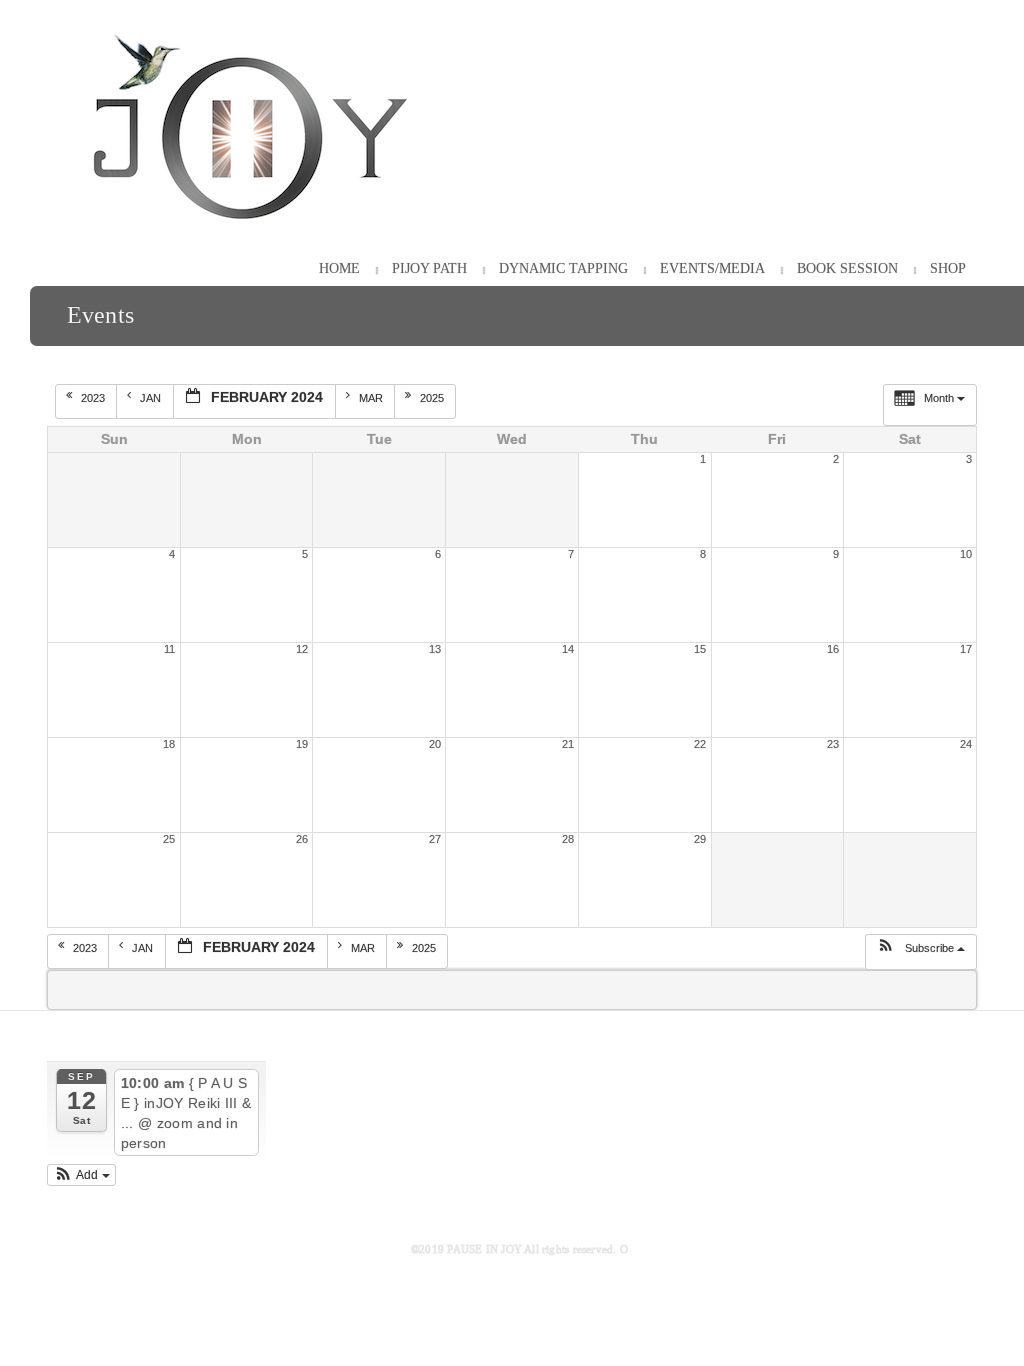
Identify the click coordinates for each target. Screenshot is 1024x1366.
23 (833, 744)
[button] (920, 952)
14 (568, 649)
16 (833, 649)
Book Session (847, 268)
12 (302, 649)
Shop (948, 268)
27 (435, 839)
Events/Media (712, 268)
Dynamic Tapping (563, 268)
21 (568, 744)
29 (700, 839)
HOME (339, 268)
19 (302, 744)
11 (169, 649)
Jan (152, 398)
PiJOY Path (429, 268)
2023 (94, 398)
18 (169, 744)
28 (568, 839)
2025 (433, 398)
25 (169, 839)
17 (966, 649)
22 (700, 744)
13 (435, 649)
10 (966, 554)
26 (302, 839)
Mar (372, 398)
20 (435, 744)
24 (966, 744)
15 (700, 649)
